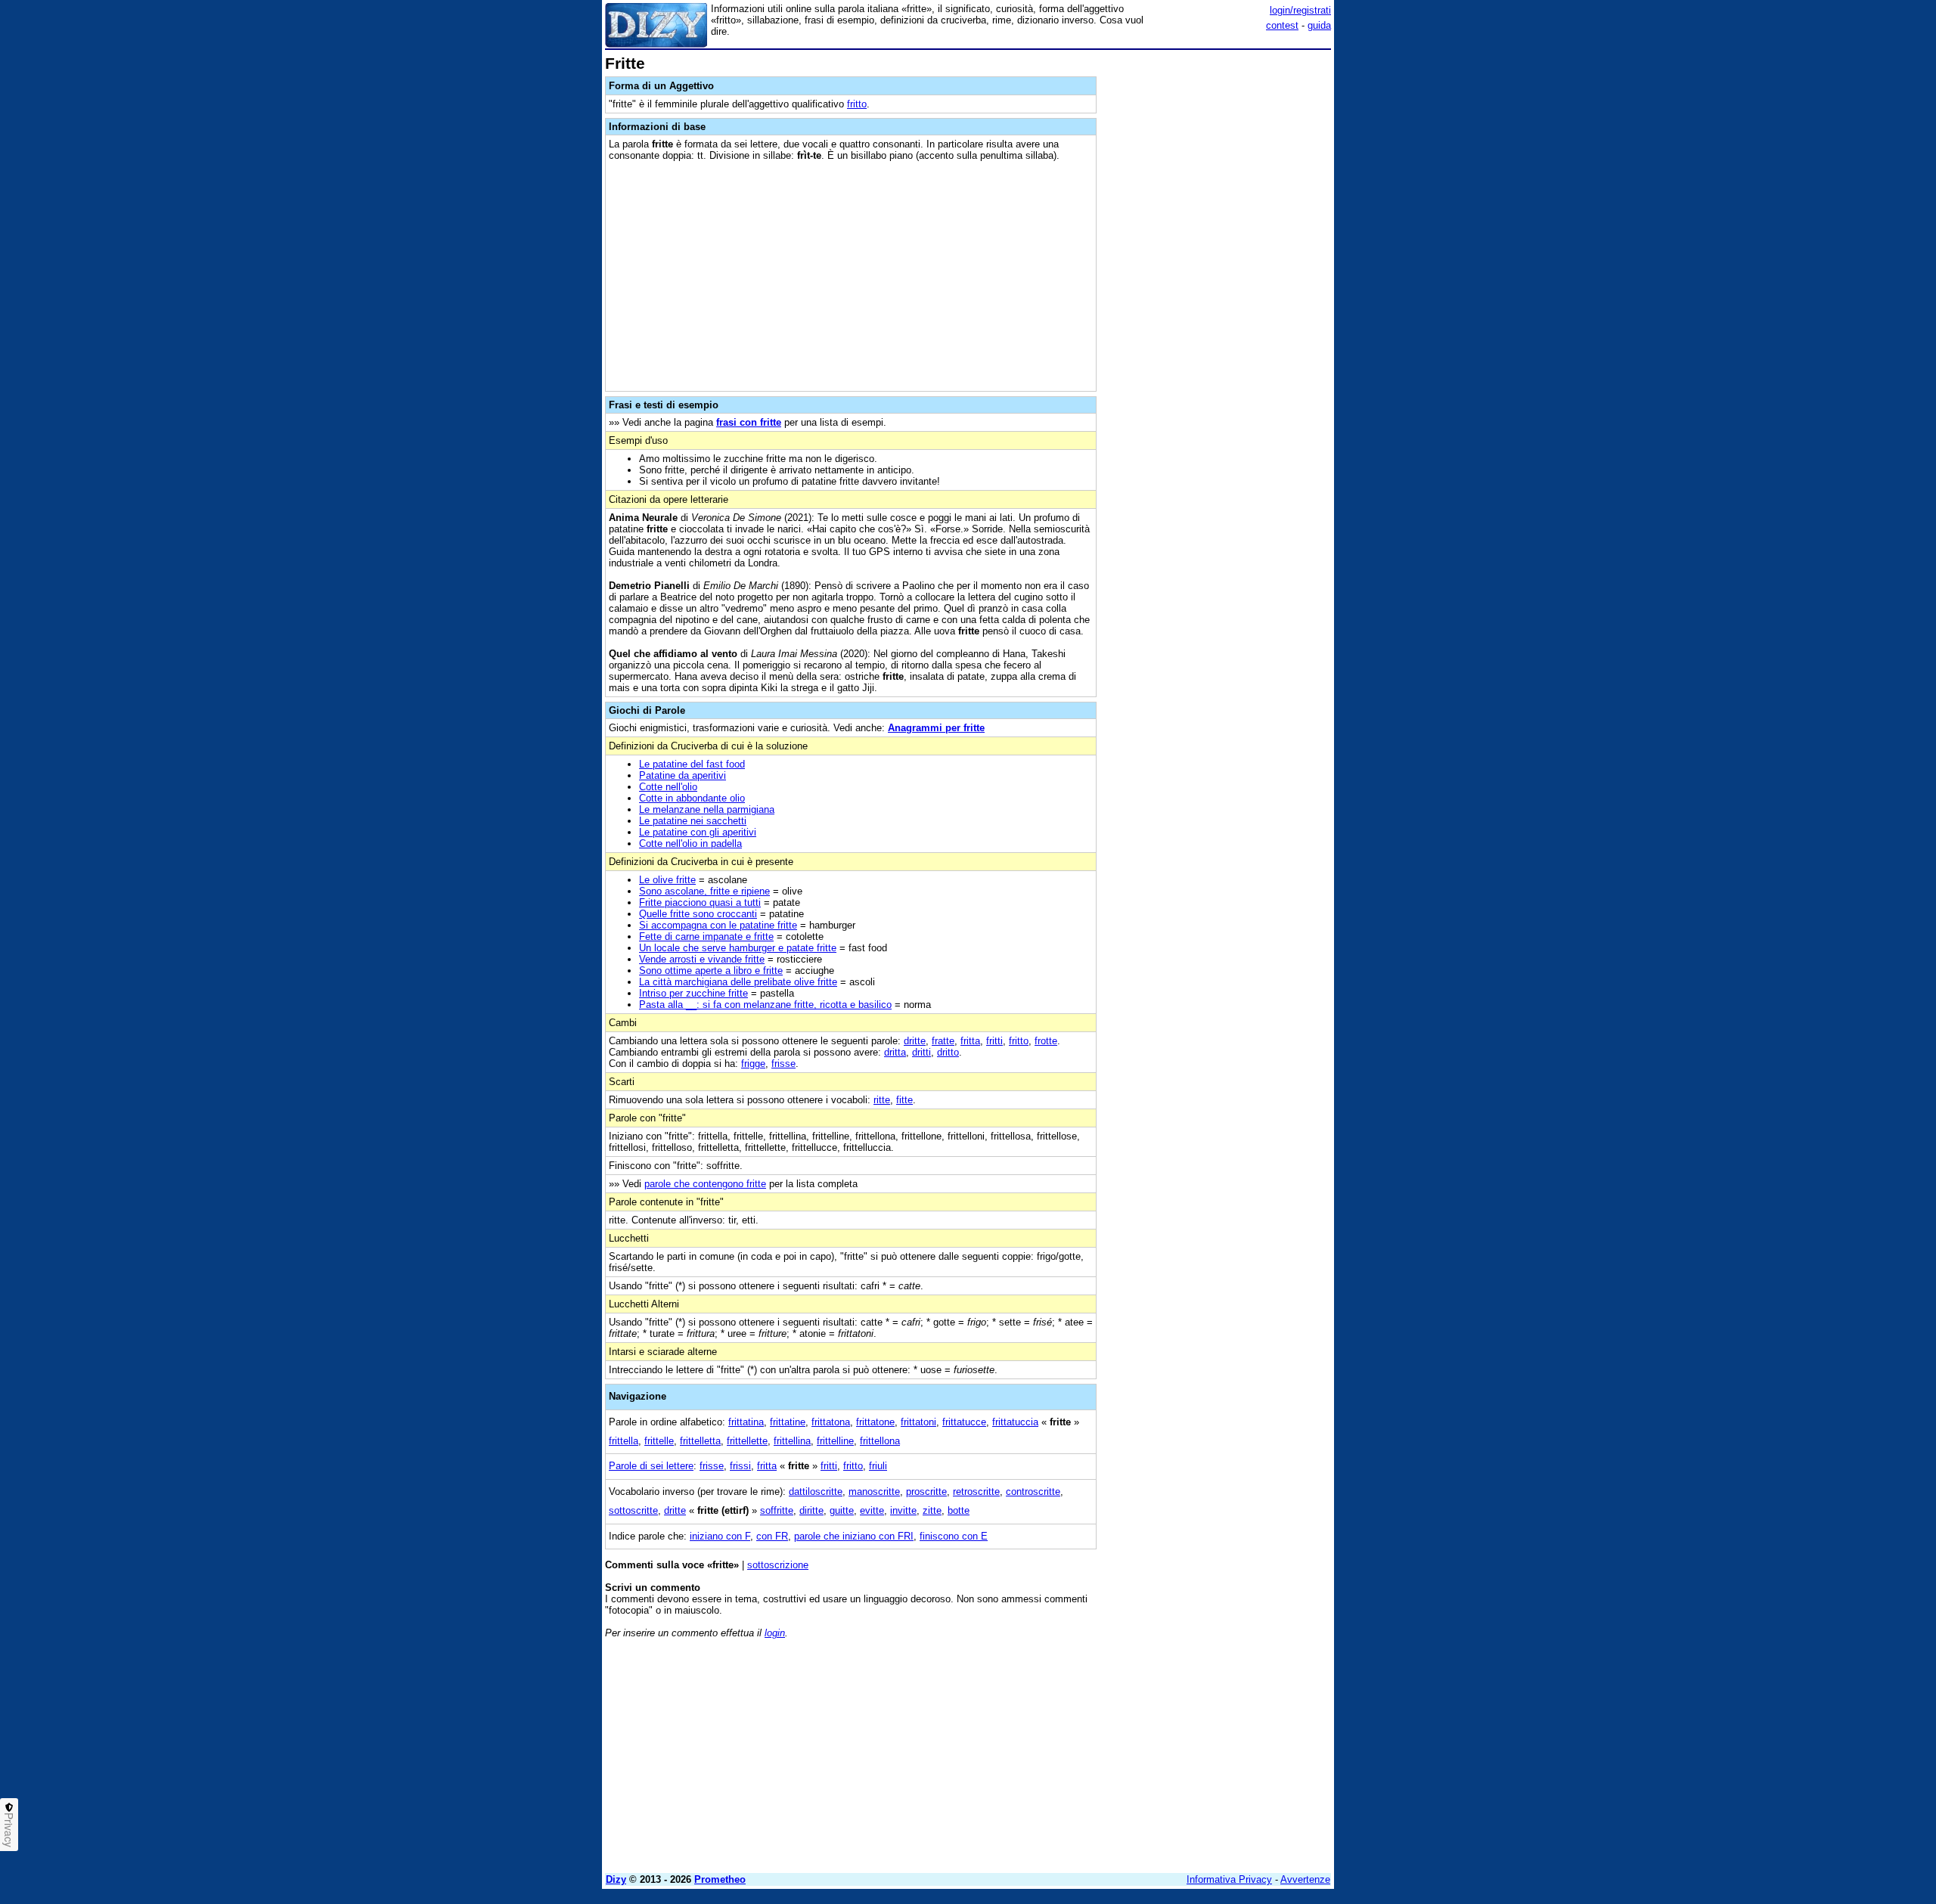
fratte (943, 1041)
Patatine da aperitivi (683, 775)
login (775, 1633)
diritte (811, 1510)
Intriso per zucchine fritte (693, 993)
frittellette (747, 1441)
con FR (772, 1536)
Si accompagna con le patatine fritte (718, 925)
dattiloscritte (816, 1492)
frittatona (831, 1422)
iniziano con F (720, 1536)
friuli (878, 1466)
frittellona (880, 1441)
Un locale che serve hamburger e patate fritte (738, 948)
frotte (1046, 1041)
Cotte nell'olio (668, 787)
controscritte (1033, 1492)
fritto (857, 104)
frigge (753, 1064)
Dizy (616, 1879)
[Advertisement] (1218, 282)
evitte (872, 1510)
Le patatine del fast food (692, 764)
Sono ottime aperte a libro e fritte (711, 971)
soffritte (777, 1510)
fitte (904, 1100)
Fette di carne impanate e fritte (706, 936)
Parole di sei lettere (651, 1466)
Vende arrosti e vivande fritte (702, 959)
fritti (994, 1041)
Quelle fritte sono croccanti (698, 914)
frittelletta (700, 1441)
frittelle (659, 1441)
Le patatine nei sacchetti (693, 821)
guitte (842, 1510)
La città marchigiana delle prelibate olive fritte (738, 982)
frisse (783, 1064)
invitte (903, 1510)
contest (1282, 25)
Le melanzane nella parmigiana (707, 809)
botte (959, 1510)
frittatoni (918, 1422)
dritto (948, 1052)
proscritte (926, 1492)
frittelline (835, 1441)
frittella (624, 1441)
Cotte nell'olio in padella (690, 843)
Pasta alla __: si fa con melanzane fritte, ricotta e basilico (765, 1005)
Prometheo (720, 1879)
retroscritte (976, 1492)
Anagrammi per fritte (936, 728)
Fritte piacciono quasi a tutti (700, 902)
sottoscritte (633, 1510)
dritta (895, 1052)
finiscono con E (954, 1536)
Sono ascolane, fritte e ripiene (704, 891)
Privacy (9, 1830)
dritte (915, 1041)
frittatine (788, 1422)
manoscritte (874, 1492)
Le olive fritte (667, 880)
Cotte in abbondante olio (692, 798)
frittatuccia (1015, 1422)
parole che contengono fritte (705, 1184)
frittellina (792, 1441)
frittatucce (964, 1422)
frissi (740, 1466)
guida (1319, 25)
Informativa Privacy (1229, 1879)
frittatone (875, 1422)
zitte (932, 1510)
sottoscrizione (778, 1565)
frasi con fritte (749, 422)
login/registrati (1300, 10)
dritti (921, 1052)
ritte (882, 1100)
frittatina (746, 1422)
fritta (970, 1041)
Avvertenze (1305, 1879)
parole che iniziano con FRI (854, 1536)
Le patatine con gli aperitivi (698, 832)
